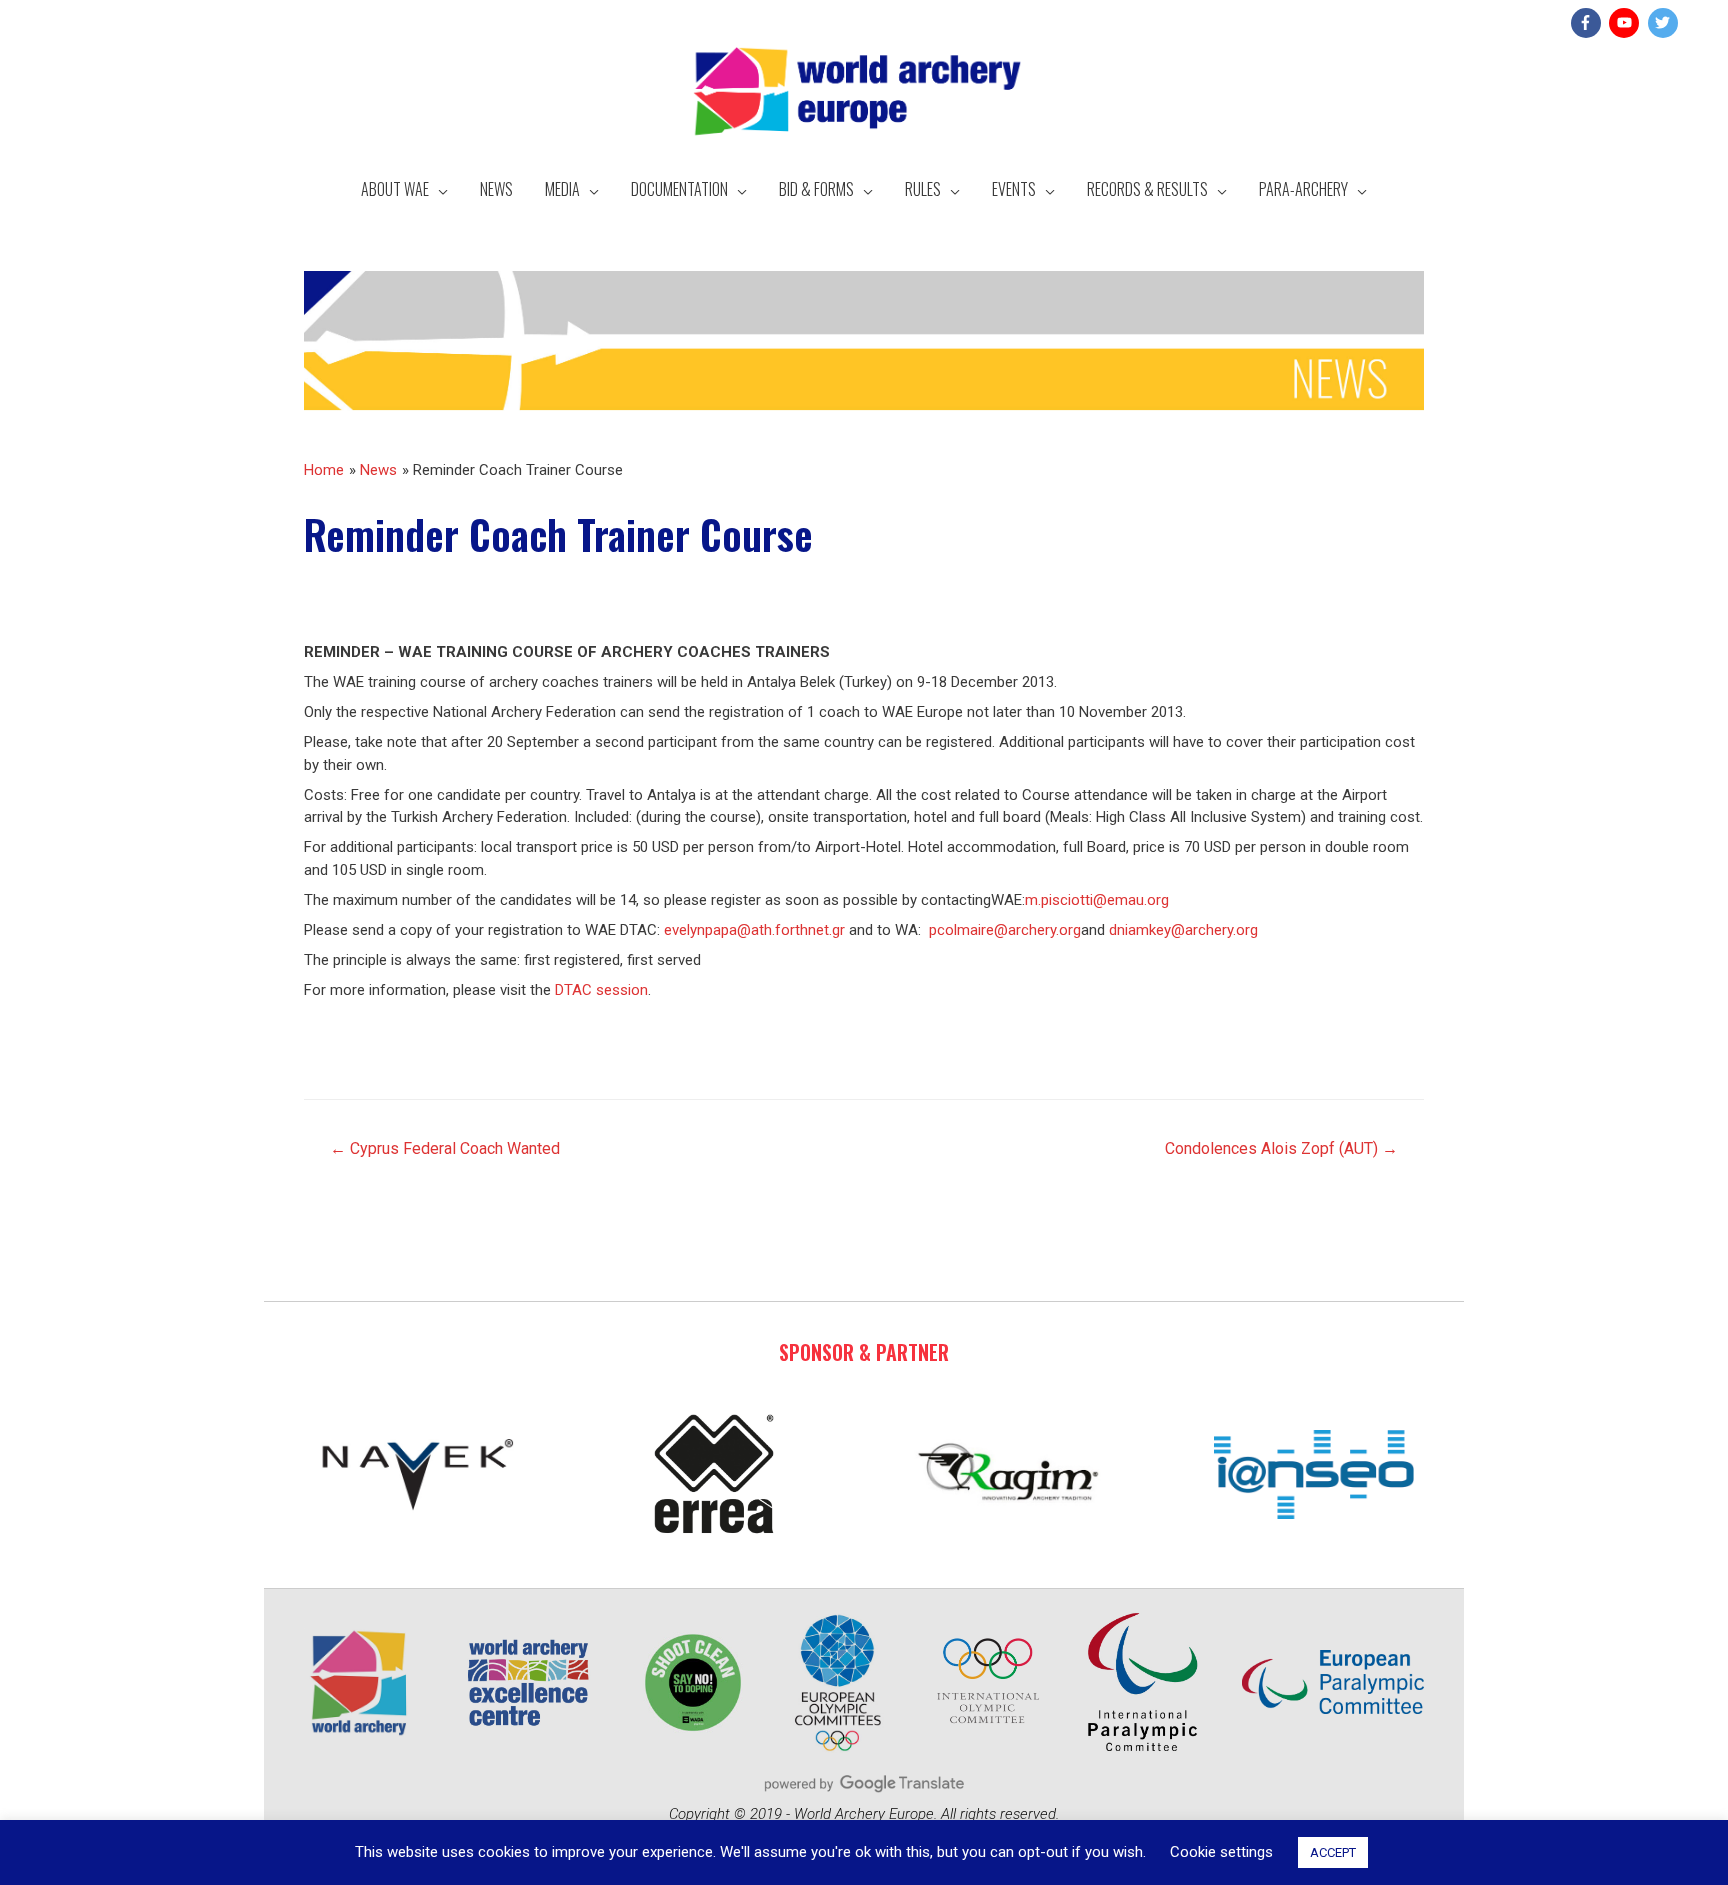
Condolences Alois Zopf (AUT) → (1281, 1148)
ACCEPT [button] (1333, 1852)
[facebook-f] (1588, 23)
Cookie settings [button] (1221, 1852)
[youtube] (1626, 23)
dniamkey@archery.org (1183, 930)
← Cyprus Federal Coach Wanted (445, 1148)
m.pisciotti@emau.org (1097, 900)
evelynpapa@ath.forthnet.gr (754, 930)
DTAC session (601, 990)
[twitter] (1665, 23)
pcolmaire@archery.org (1005, 930)
